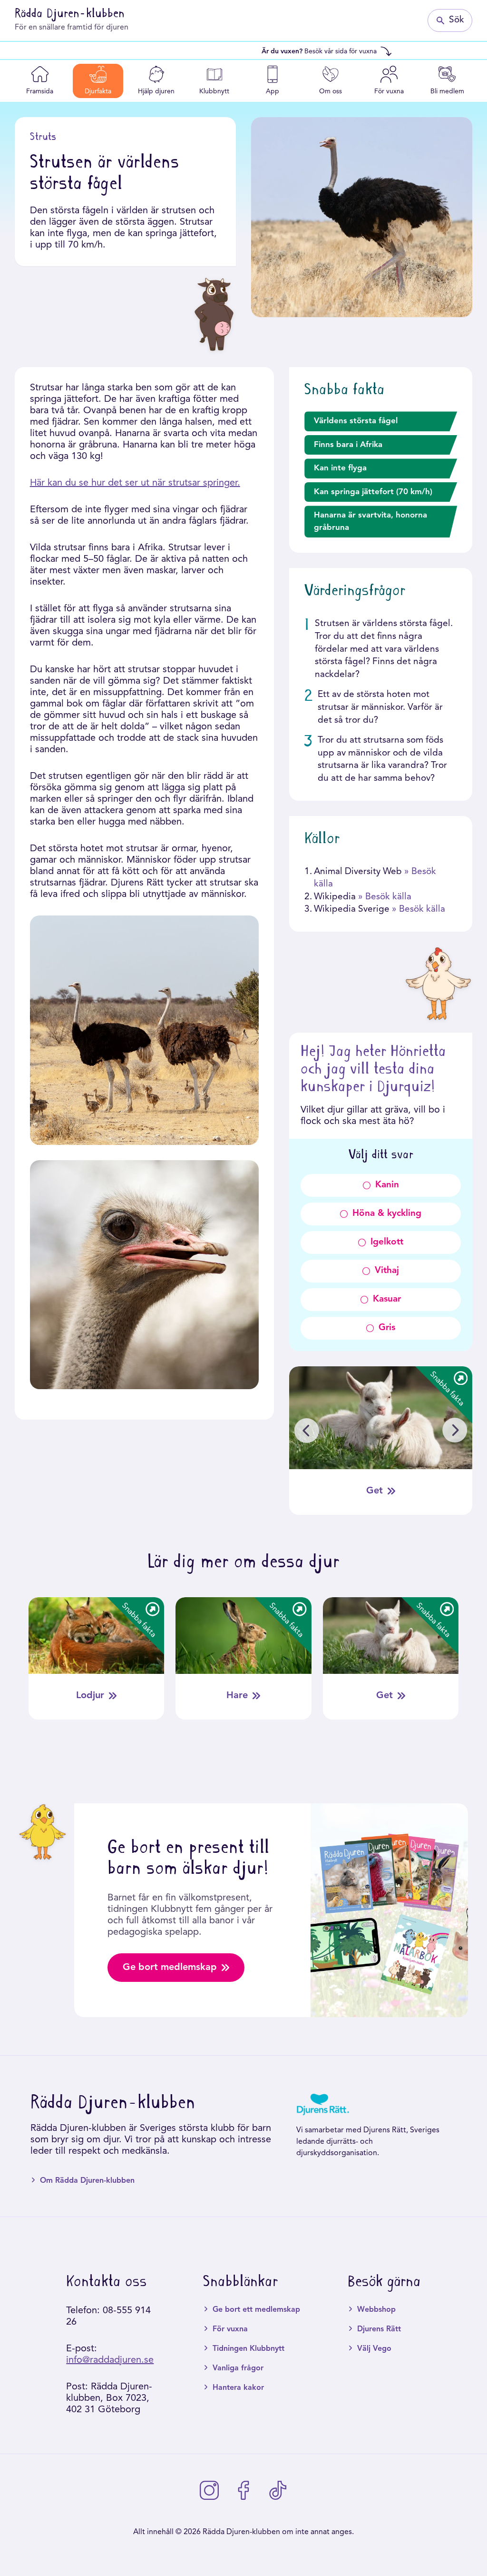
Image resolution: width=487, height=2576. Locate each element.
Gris (387, 1328)
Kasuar (387, 1299)
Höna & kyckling (387, 1214)
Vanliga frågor (238, 2368)
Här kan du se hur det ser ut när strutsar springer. (135, 483)
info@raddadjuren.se (110, 2360)
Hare (237, 1696)
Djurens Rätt (379, 2329)
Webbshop (376, 2310)
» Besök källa (385, 897)
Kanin (387, 1185)
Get (375, 1491)
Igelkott (387, 1242)
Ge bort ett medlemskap (256, 2310)
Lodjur (90, 1696)
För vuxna (230, 2329)
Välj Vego (374, 2349)
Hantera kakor (238, 2388)
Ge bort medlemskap (170, 1968)
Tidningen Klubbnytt (248, 2349)
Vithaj (387, 1271)
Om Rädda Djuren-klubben (87, 2181)
